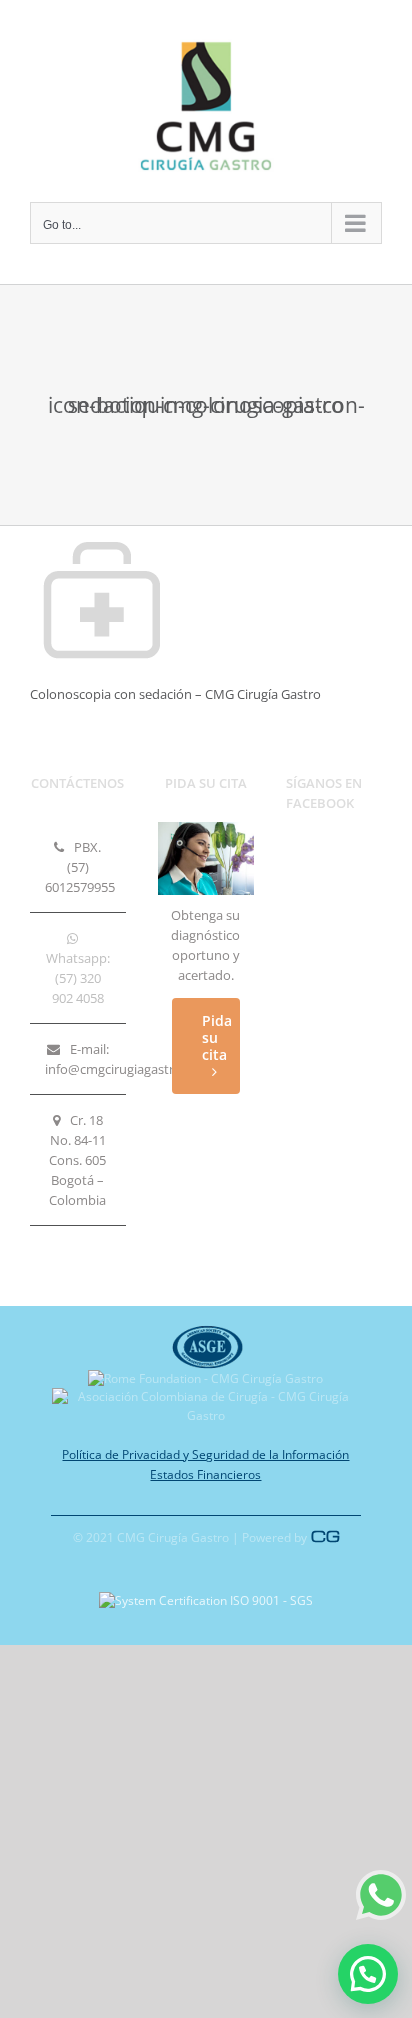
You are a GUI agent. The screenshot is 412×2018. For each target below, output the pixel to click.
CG (325, 1536)
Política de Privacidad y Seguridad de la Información (205, 1454)
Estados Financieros (205, 1474)
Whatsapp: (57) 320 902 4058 (78, 978)
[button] (368, 1974)
